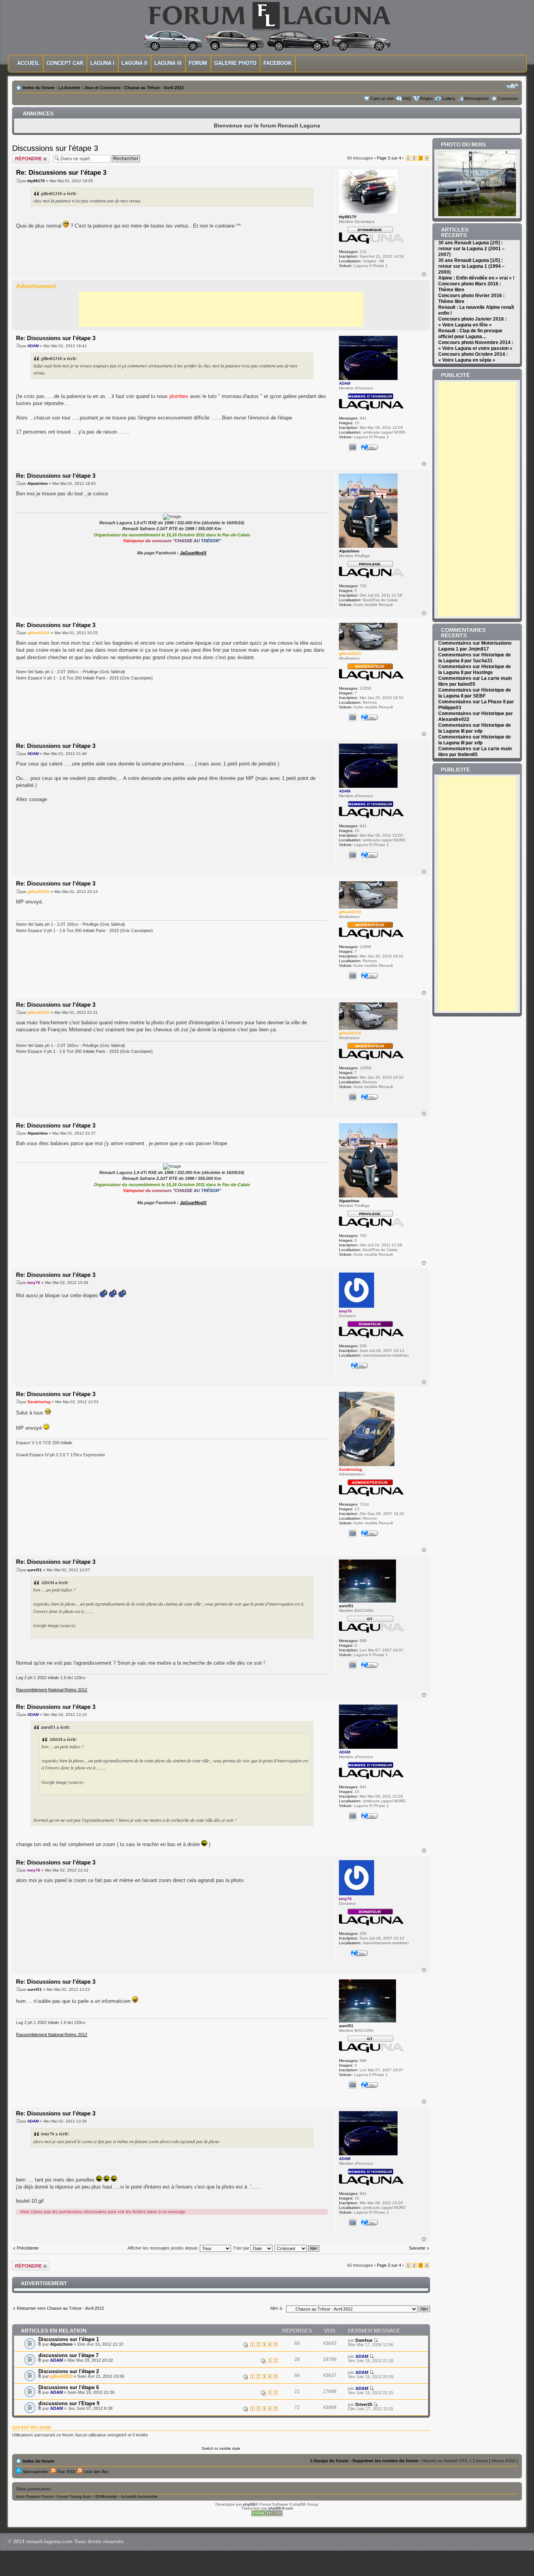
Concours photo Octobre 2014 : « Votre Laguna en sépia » (473, 357)
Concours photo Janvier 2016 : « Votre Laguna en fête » (472, 322)
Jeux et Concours (102, 88)
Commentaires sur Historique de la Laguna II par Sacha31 (475, 658)
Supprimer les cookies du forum (385, 2461)
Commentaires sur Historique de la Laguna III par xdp (475, 728)
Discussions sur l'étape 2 (69, 2371)
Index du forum (39, 88)
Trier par (242, 2248)
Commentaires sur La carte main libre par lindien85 (475, 752)
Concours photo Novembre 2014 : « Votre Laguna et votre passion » (476, 345)
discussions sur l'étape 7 (68, 2355)
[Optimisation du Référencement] (267, 2515)
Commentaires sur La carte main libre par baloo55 (475, 681)
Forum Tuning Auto (74, 2496)
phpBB (249, 2504)
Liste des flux (96, 2472)
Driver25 (364, 2404)
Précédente (28, 2248)
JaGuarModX (193, 553)
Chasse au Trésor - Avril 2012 (154, 88)
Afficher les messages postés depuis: (164, 2248)
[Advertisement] (221, 309)
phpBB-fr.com (281, 2508)
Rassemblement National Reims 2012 (52, 1690)
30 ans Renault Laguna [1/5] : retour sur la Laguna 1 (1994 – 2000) (471, 266)
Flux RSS (65, 2472)
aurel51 (35, 1570)
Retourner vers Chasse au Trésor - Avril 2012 (60, 2308)
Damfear (364, 2340)
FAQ (407, 99)
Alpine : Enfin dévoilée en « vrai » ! (476, 278)
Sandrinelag (39, 1402)
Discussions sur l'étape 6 (69, 2387)
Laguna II (134, 63)
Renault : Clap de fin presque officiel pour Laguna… (470, 334)
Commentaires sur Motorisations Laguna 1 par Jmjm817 (475, 646)
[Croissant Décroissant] (297, 2248)
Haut (424, 274)
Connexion (508, 99)
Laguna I (102, 63)
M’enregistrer (477, 99)
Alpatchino (38, 483)
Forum (198, 63)
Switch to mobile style (221, 2448)
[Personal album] (353, 447)
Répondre (22, 156)
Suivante (417, 2248)
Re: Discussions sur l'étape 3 (61, 173)
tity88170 (36, 181)
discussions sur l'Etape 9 (69, 2403)
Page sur (389, 158)
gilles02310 (39, 633)
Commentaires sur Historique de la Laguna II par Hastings (475, 670)
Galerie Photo (235, 63)
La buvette (69, 88)
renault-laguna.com (49, 2541)
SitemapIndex (35, 2472)
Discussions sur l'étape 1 (69, 2339)
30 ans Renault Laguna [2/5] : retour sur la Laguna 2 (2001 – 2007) (471, 249)
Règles (426, 99)
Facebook (278, 63)
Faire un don (382, 99)
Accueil (28, 63)
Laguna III (168, 63)
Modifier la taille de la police (512, 86)
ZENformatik (106, 2496)
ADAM (33, 346)
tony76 (34, 1283)
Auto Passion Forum (34, 2496)
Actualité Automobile (139, 2496)
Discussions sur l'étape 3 (55, 148)
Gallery (449, 99)
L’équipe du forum (329, 2461)
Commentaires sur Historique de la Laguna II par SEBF (475, 693)
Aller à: (277, 2308)
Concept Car (65, 63)
